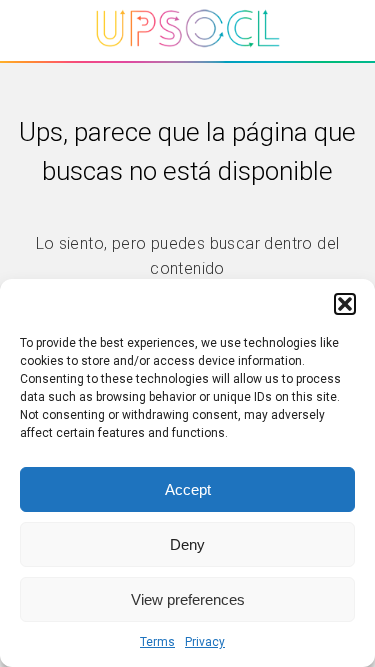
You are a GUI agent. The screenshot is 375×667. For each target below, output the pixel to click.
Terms (157, 642)
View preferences (188, 599)
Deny (187, 544)
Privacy (205, 642)
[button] (345, 304)
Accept (188, 489)
